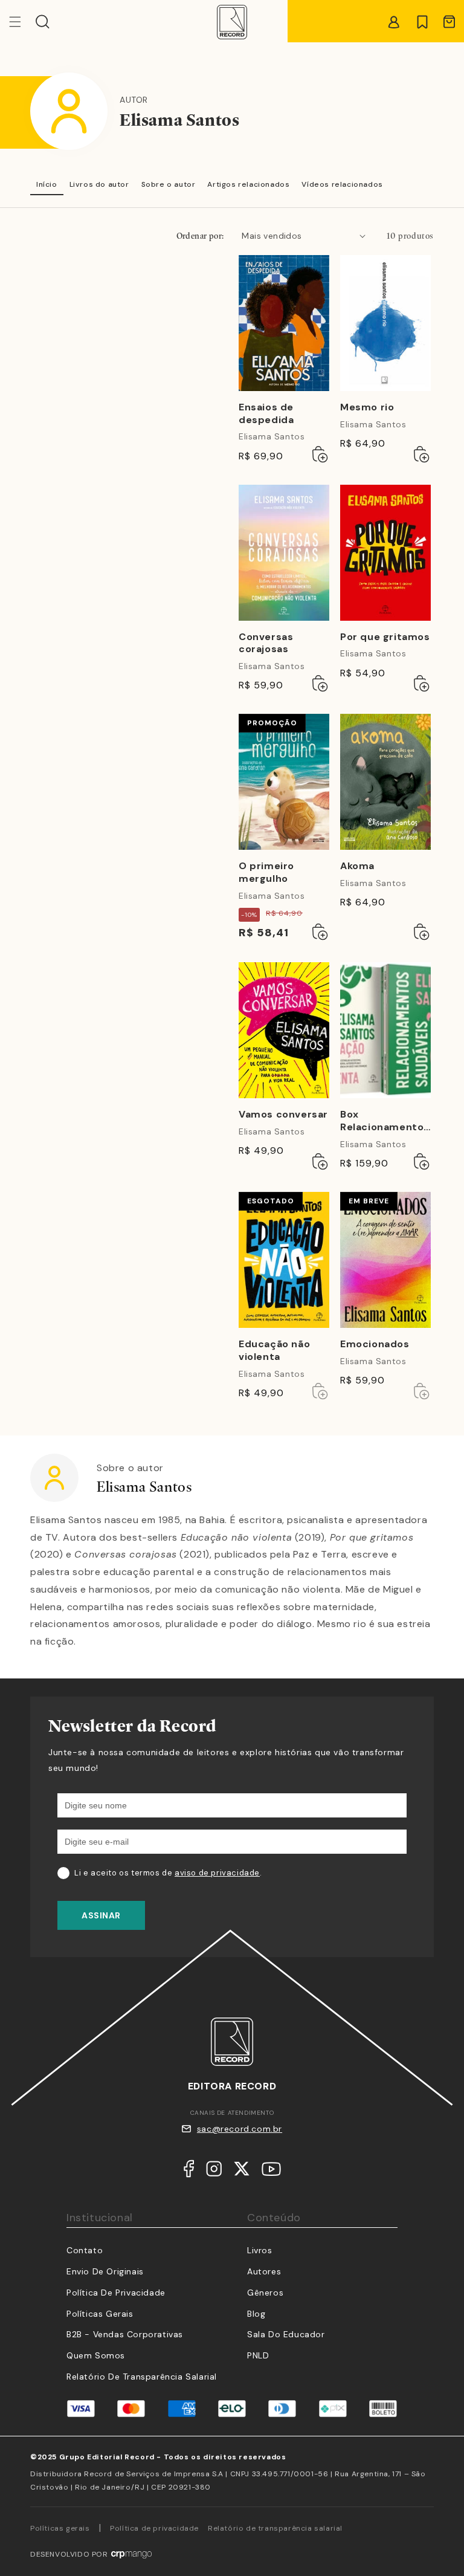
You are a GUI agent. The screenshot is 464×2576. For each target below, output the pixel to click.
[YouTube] (271, 2172)
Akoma (357, 866)
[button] (43, 22)
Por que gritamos (385, 637)
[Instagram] (214, 2172)
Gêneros (265, 2293)
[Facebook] (189, 2172)
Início (47, 184)
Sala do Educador (286, 2334)
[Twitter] (242, 2172)
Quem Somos (96, 2355)
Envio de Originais (105, 2271)
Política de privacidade (154, 2528)
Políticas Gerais (100, 2314)
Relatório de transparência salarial (142, 2377)
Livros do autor (99, 184)
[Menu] (22, 22)
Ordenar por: (200, 236)
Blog (256, 2314)
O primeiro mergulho (266, 872)
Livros (260, 2250)
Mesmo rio (367, 407)
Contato (85, 2250)
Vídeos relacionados (342, 184)
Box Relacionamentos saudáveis (385, 1121)
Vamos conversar (283, 1115)
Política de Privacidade (116, 2293)
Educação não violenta (274, 1351)
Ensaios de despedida (266, 414)
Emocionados (375, 1344)
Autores (264, 2271)
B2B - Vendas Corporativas (125, 2334)
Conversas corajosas (266, 643)
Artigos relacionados (248, 184)
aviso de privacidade (217, 1873)
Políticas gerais (60, 2528)
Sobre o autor (169, 184)
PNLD (258, 2355)
